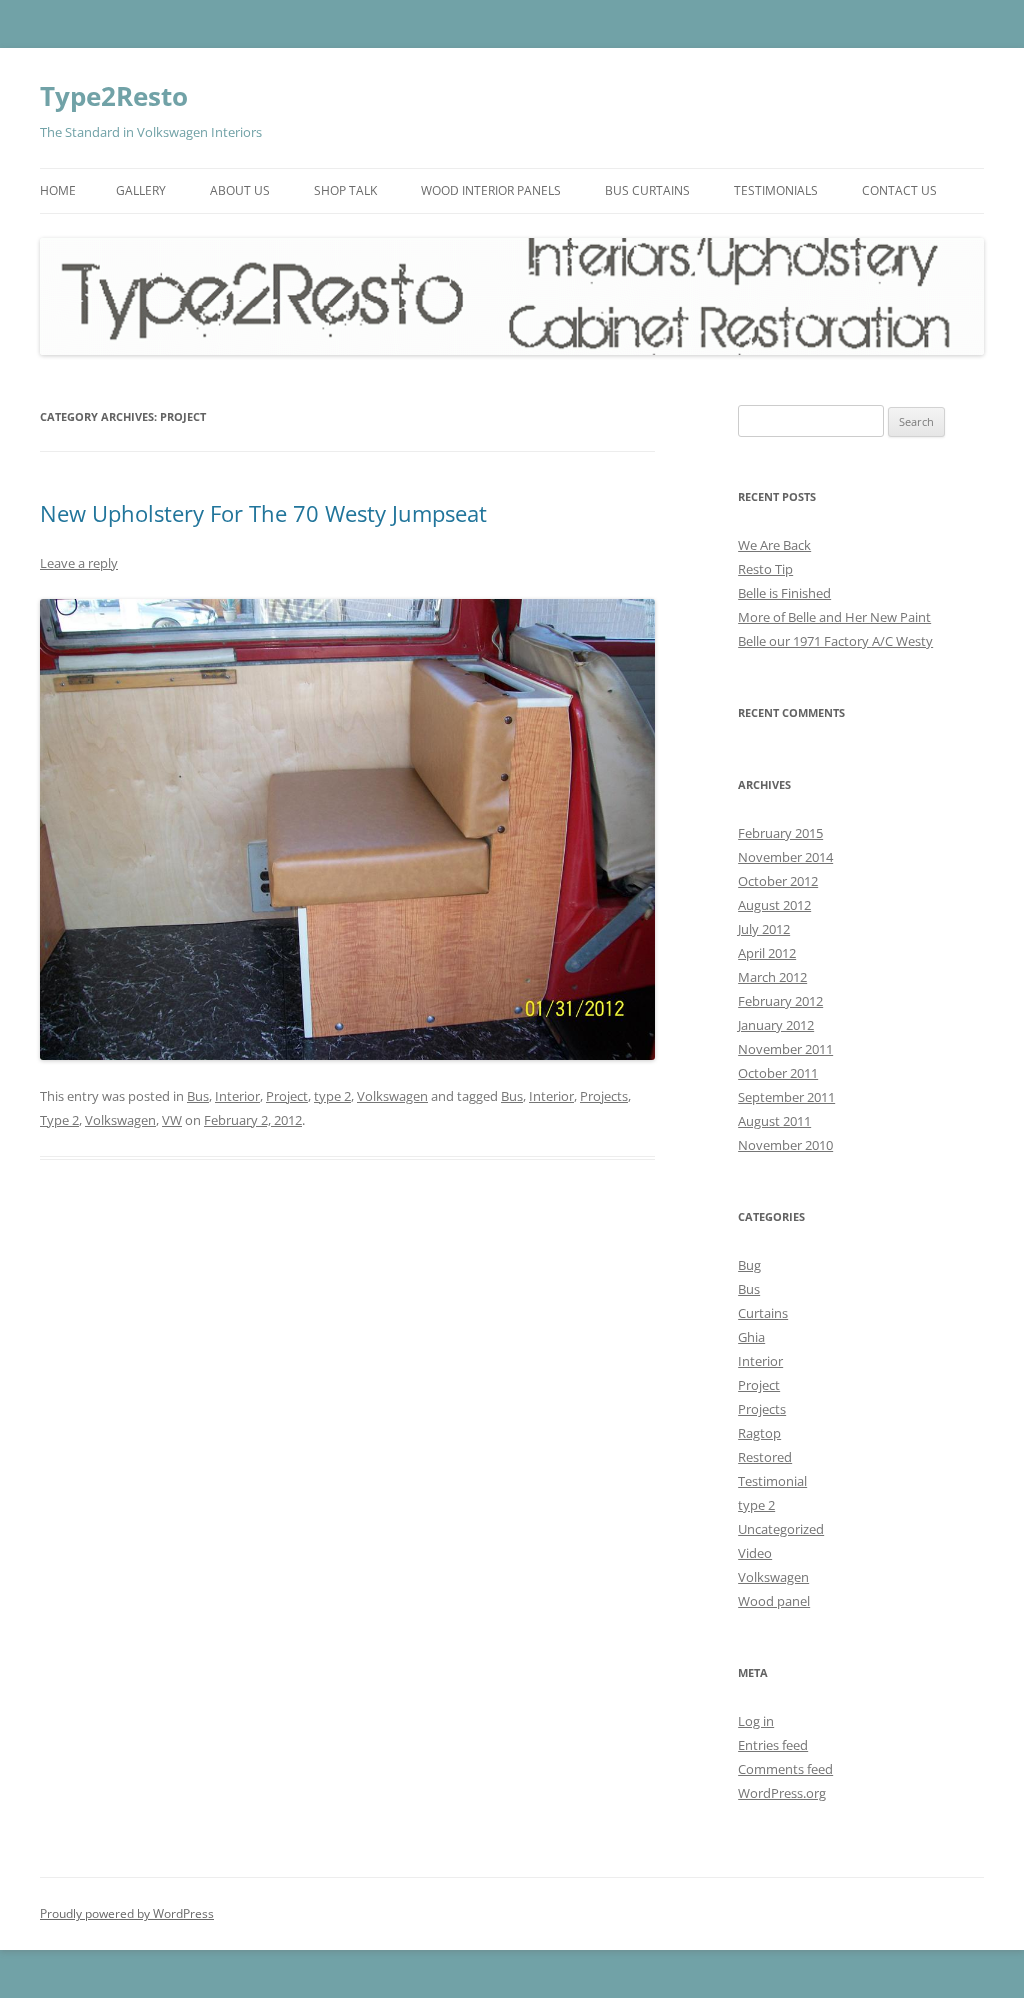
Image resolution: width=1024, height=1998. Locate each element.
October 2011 (778, 1073)
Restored (765, 1457)
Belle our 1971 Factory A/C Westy (835, 641)
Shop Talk (345, 190)
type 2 (332, 1096)
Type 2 (59, 1120)
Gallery (141, 190)
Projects (604, 1096)
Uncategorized (781, 1529)
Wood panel (774, 1601)
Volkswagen (392, 1096)
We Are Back (774, 545)
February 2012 (780, 1001)
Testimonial (772, 1481)
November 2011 (785, 1049)
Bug (749, 1265)
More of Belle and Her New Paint (834, 617)
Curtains (763, 1313)
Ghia (751, 1337)
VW (172, 1120)
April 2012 (767, 953)
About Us (240, 190)
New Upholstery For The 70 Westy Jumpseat (263, 513)
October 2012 (778, 881)
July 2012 (764, 929)
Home (58, 190)
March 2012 (772, 977)
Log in (756, 1721)
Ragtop (759, 1433)
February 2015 (780, 833)
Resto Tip (765, 569)
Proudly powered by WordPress (127, 1913)
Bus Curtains (647, 190)
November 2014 (785, 857)
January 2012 (776, 1025)
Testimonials (776, 190)
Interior (237, 1096)
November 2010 (785, 1145)
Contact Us (899, 190)
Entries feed (773, 1745)
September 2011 (786, 1097)
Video (755, 1553)
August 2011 (774, 1121)
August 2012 (774, 905)
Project (287, 1096)
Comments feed (785, 1769)
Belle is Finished (784, 593)
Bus (198, 1096)
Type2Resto (114, 96)
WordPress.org (782, 1793)
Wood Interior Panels (491, 190)
